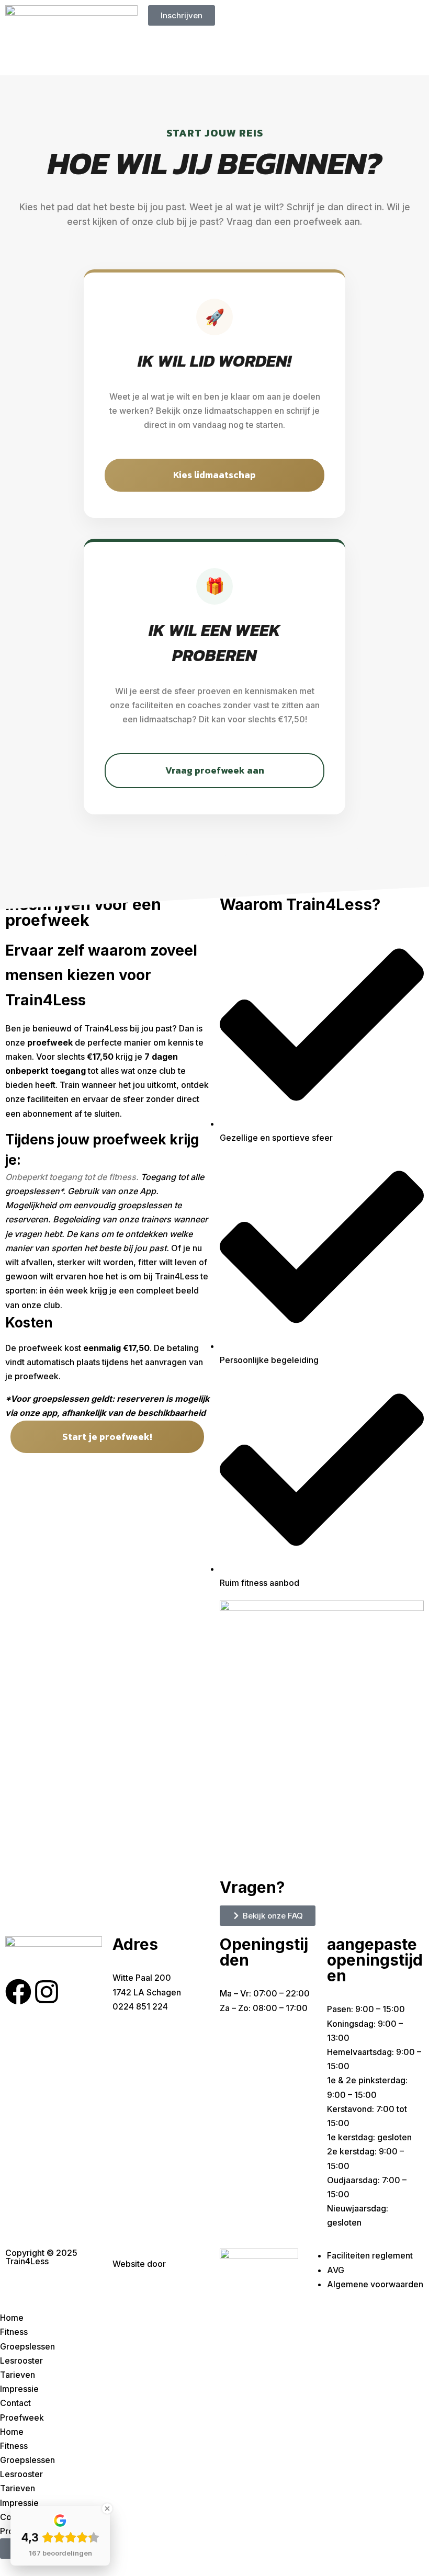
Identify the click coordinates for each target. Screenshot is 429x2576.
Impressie (19, 2389)
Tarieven (18, 2375)
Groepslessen (27, 2346)
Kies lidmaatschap (214, 475)
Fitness (14, 2332)
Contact (15, 2403)
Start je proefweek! (107, 1437)
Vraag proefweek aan (215, 770)
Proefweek (22, 2418)
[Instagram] (47, 1992)
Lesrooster (21, 2361)
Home (12, 2318)
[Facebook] (18, 1992)
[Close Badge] (107, 2509)
